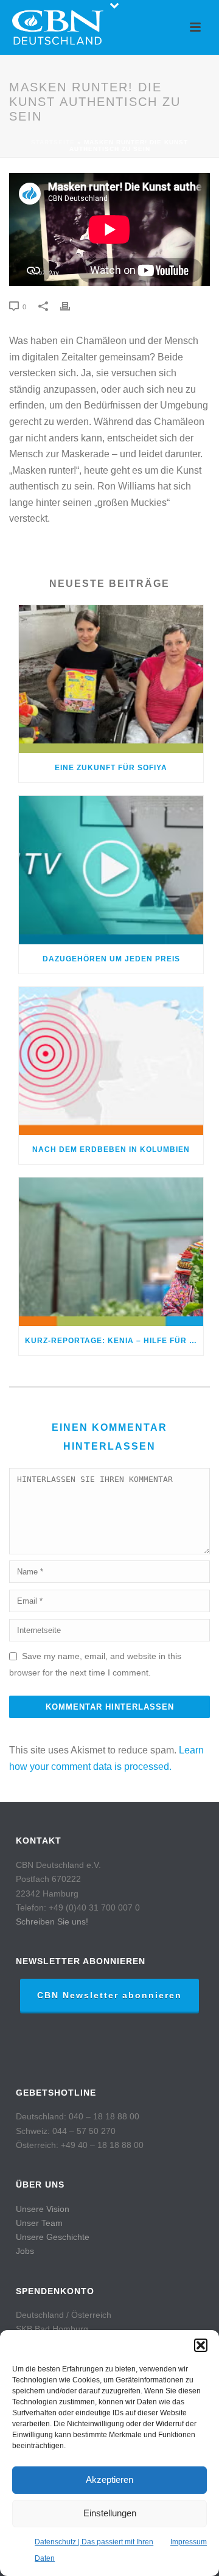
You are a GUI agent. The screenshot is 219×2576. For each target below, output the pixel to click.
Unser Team (39, 2223)
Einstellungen (110, 2513)
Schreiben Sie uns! (52, 1921)
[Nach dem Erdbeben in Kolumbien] (111, 1061)
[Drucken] (71, 307)
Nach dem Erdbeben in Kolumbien (111, 1149)
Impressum (189, 2542)
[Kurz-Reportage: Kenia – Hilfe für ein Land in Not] (111, 1252)
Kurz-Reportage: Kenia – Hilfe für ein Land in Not (114, 1341)
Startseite (53, 142)
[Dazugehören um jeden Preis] (111, 870)
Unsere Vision (43, 2209)
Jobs (25, 2251)
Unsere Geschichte (53, 2237)
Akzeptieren (109, 2479)
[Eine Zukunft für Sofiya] (111, 679)
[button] (201, 2345)
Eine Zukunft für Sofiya (111, 768)
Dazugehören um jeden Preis (111, 959)
